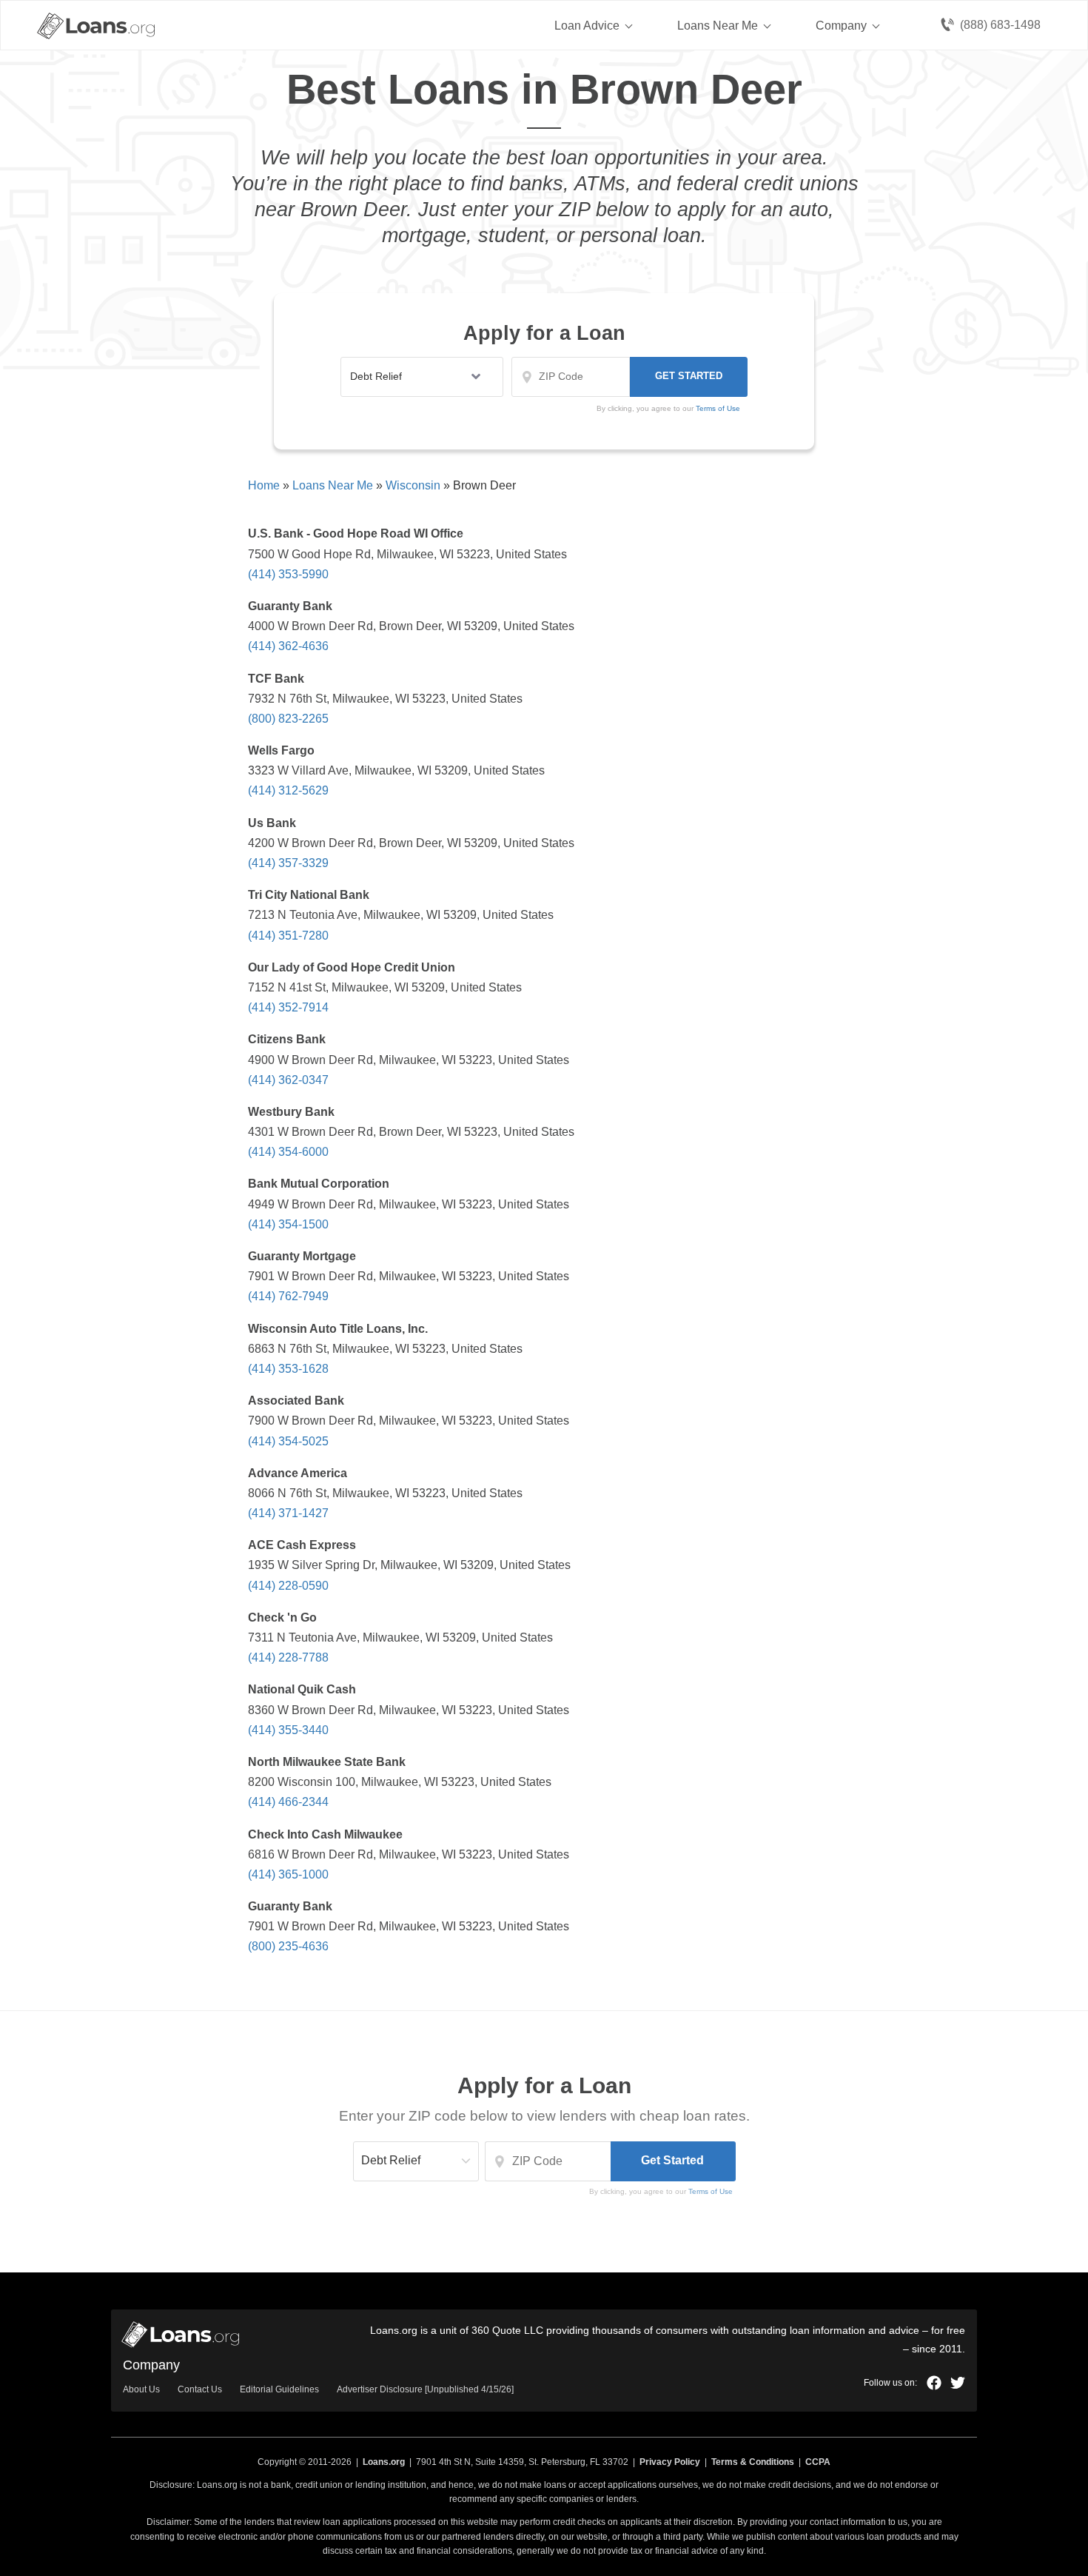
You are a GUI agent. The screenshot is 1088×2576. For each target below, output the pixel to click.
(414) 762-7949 (288, 1296)
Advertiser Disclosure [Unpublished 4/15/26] (425, 2389)
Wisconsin (413, 485)
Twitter (958, 2383)
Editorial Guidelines (279, 2389)
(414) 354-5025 (288, 1441)
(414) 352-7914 (288, 1007)
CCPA (818, 2462)
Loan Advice (587, 26)
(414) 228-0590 (288, 1586)
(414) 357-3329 (288, 863)
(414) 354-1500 (288, 1224)
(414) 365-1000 (288, 1874)
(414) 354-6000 (288, 1152)
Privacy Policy (670, 2462)
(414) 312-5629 (288, 790)
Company (841, 26)
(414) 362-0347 (288, 1080)
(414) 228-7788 (288, 1657)
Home (264, 485)
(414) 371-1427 (288, 1513)
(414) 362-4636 (288, 646)
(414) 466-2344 (288, 1802)
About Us (141, 2389)
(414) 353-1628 (288, 1369)
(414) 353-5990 (288, 574)
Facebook (934, 2383)
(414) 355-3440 (288, 1730)
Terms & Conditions (753, 2462)
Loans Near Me (718, 26)
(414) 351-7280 (288, 936)
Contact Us (200, 2389)
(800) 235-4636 (288, 1946)
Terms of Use (711, 2191)
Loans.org (384, 2462)
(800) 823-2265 (288, 719)
